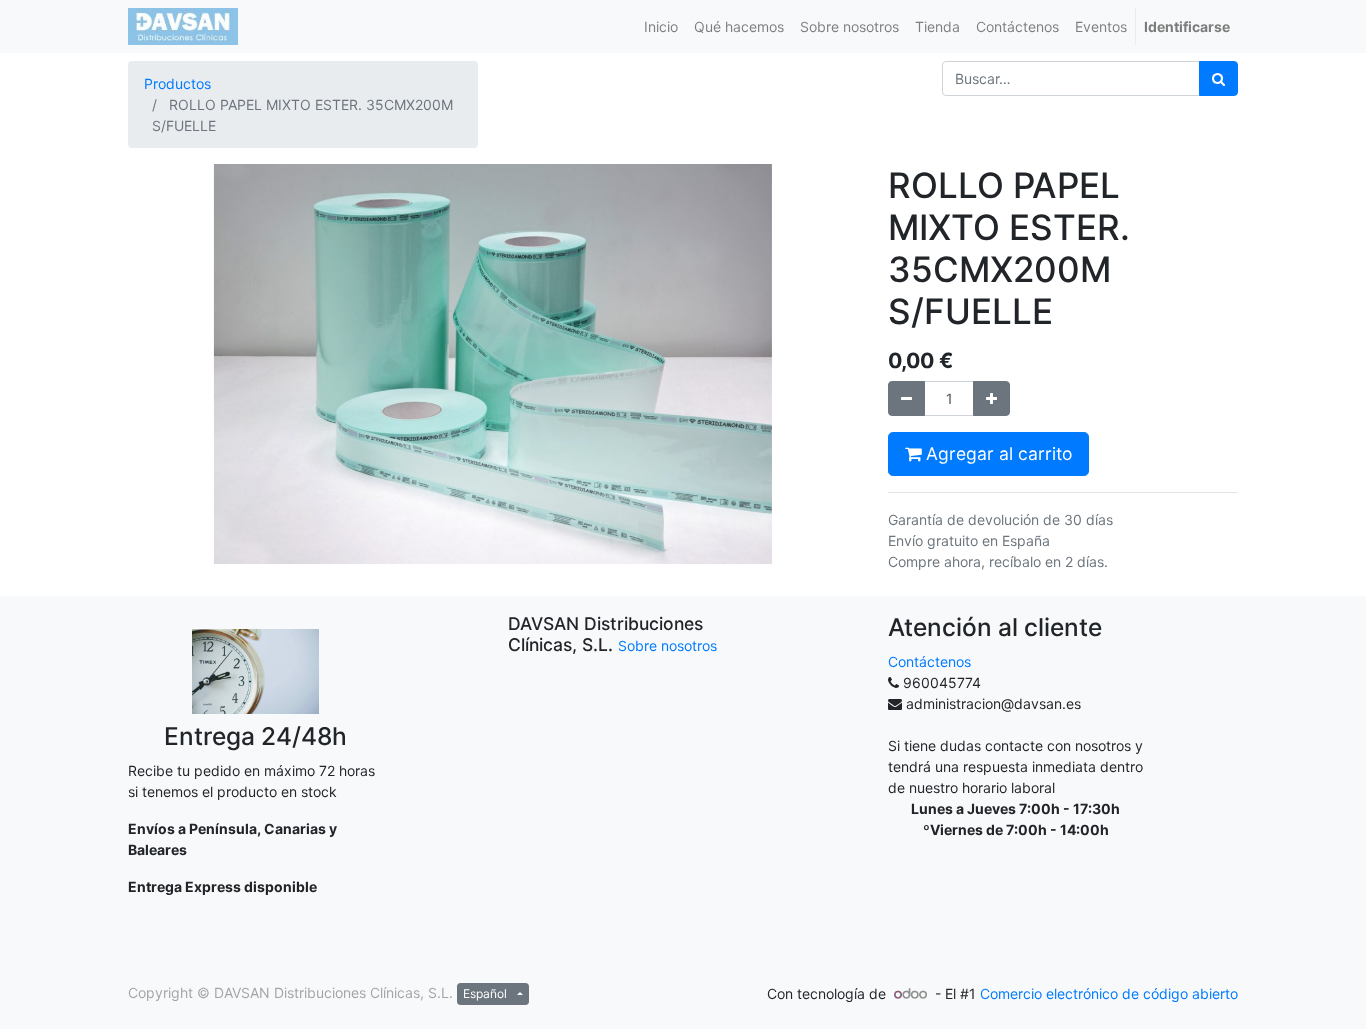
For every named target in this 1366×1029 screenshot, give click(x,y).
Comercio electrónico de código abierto (1109, 993)
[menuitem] (661, 26)
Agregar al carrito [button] (996, 453)
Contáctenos (929, 661)
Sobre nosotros (667, 645)
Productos (177, 83)
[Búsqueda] (1218, 78)
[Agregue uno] (991, 398)
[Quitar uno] (906, 398)
